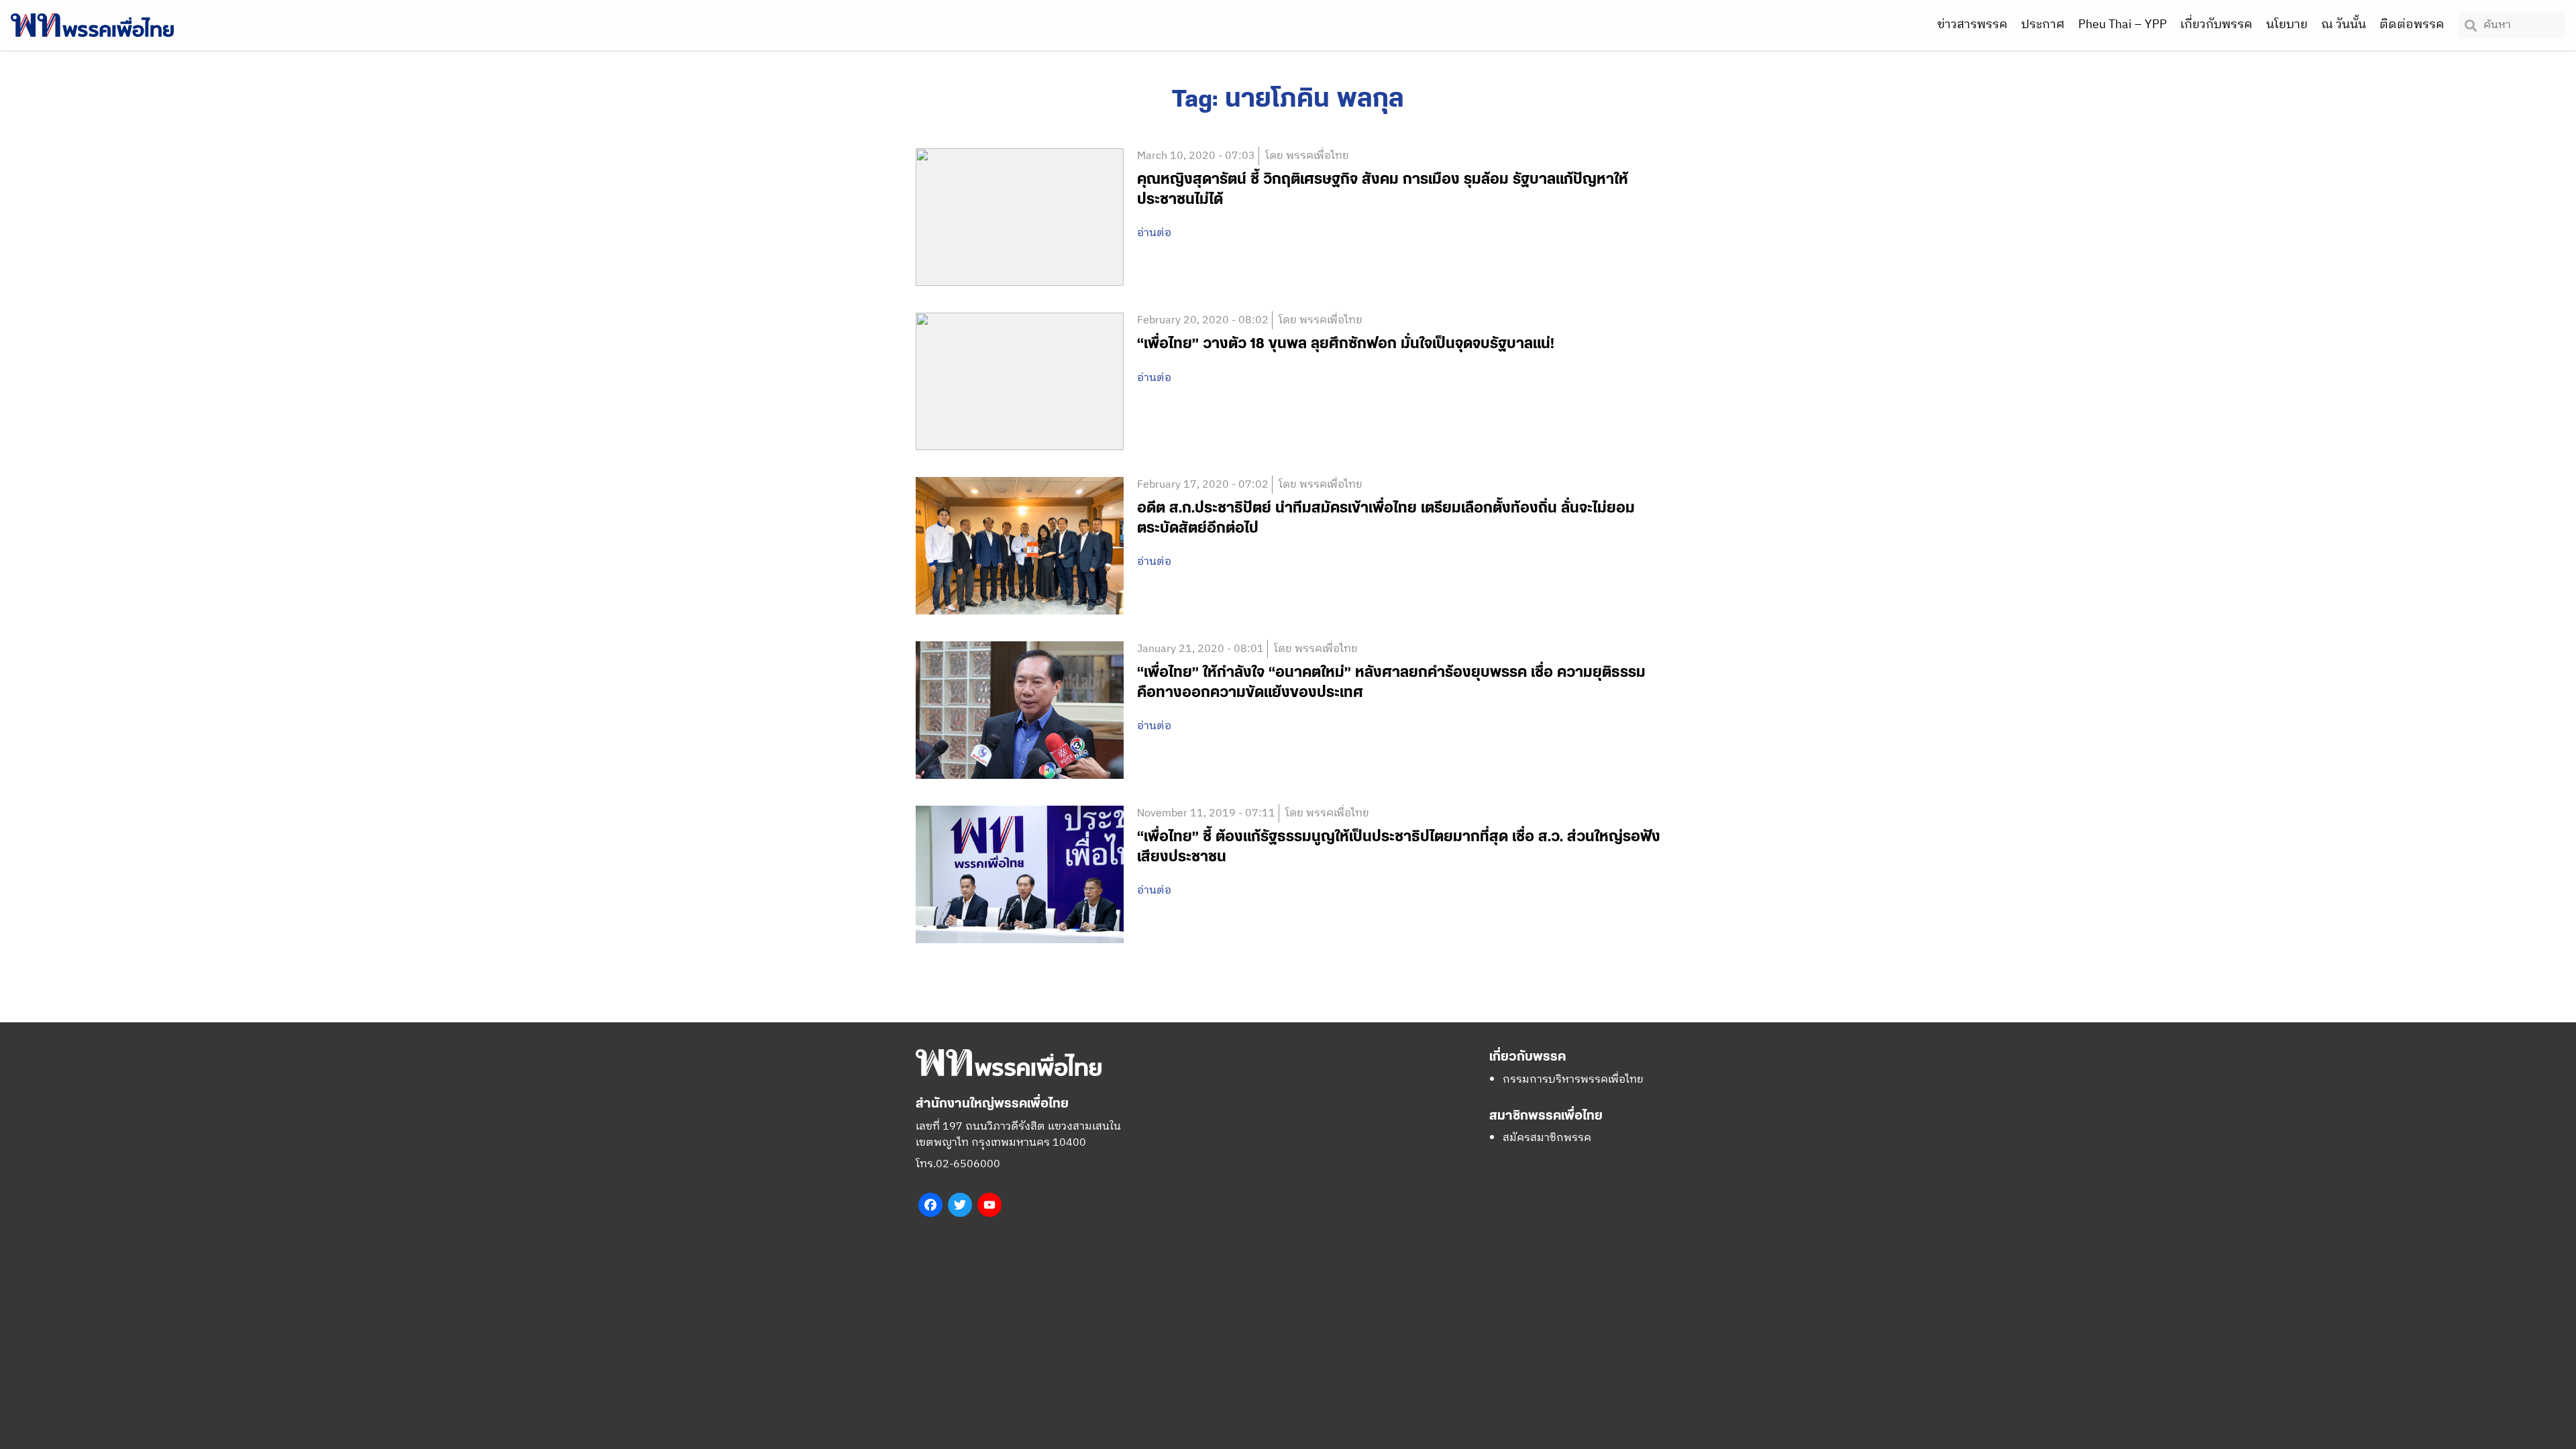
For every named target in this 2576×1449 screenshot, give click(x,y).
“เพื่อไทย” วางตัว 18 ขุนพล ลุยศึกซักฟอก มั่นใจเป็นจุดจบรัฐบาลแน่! (1346, 344)
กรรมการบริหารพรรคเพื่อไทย (1573, 1080)
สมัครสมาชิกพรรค (1547, 1138)
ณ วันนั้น (2344, 25)
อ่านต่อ (1154, 233)
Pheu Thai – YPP (2123, 25)
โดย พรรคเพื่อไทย (1307, 156)
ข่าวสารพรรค (1973, 25)
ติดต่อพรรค (2412, 25)
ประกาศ (2043, 25)
